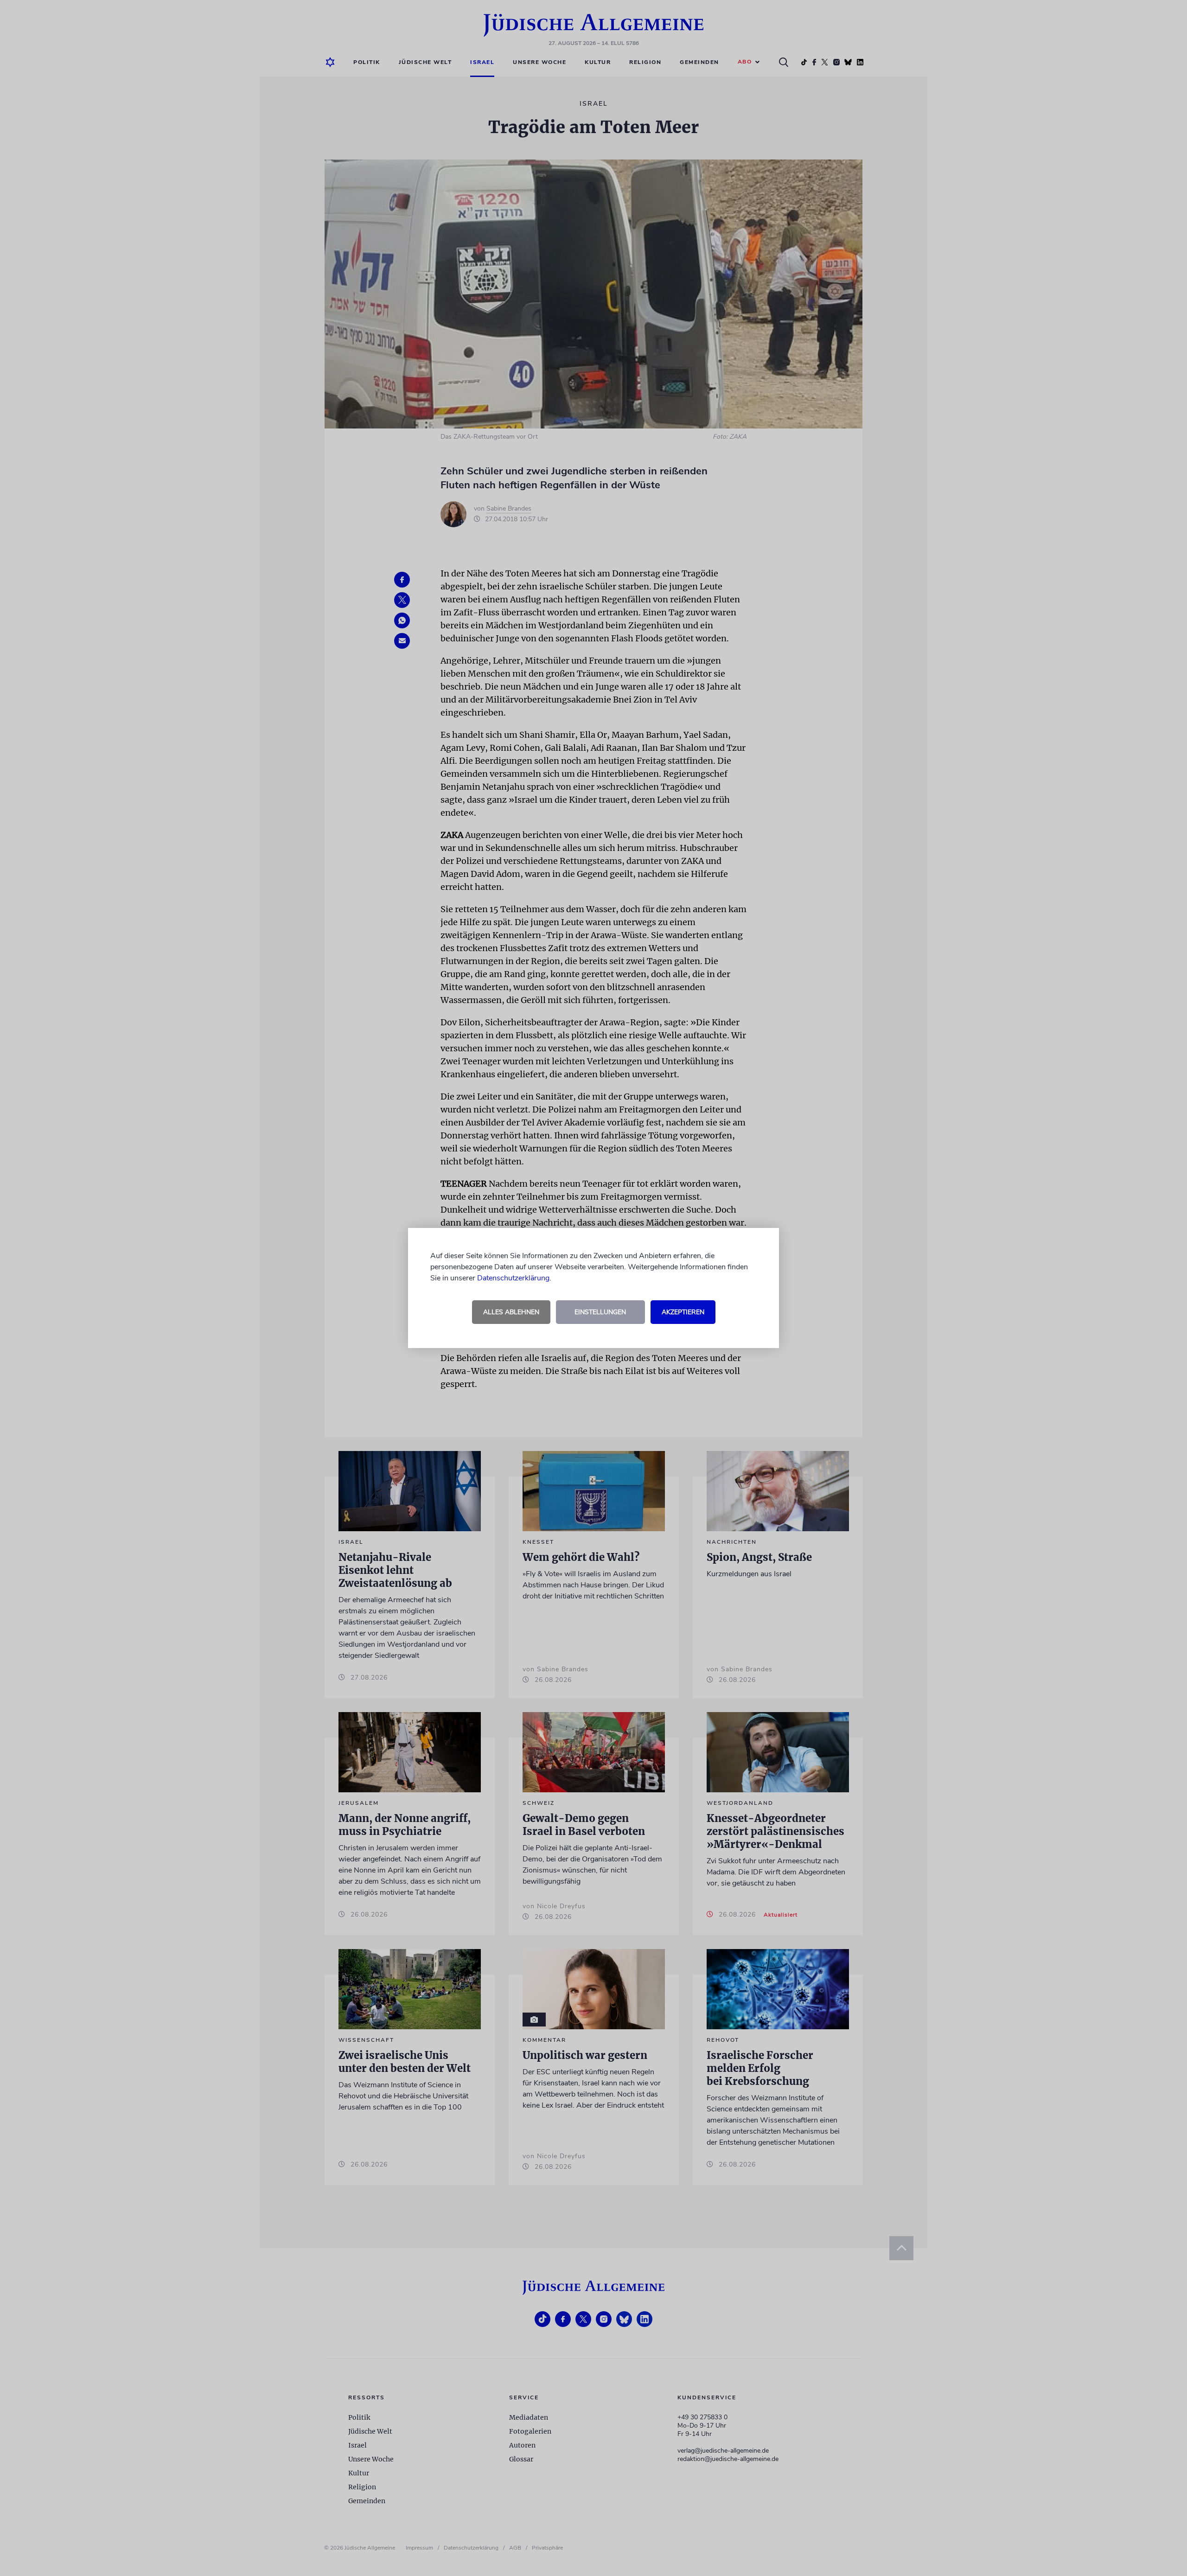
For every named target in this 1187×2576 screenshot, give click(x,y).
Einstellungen (600, 1312)
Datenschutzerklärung (513, 1278)
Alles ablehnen (511, 1312)
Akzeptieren (683, 1312)
